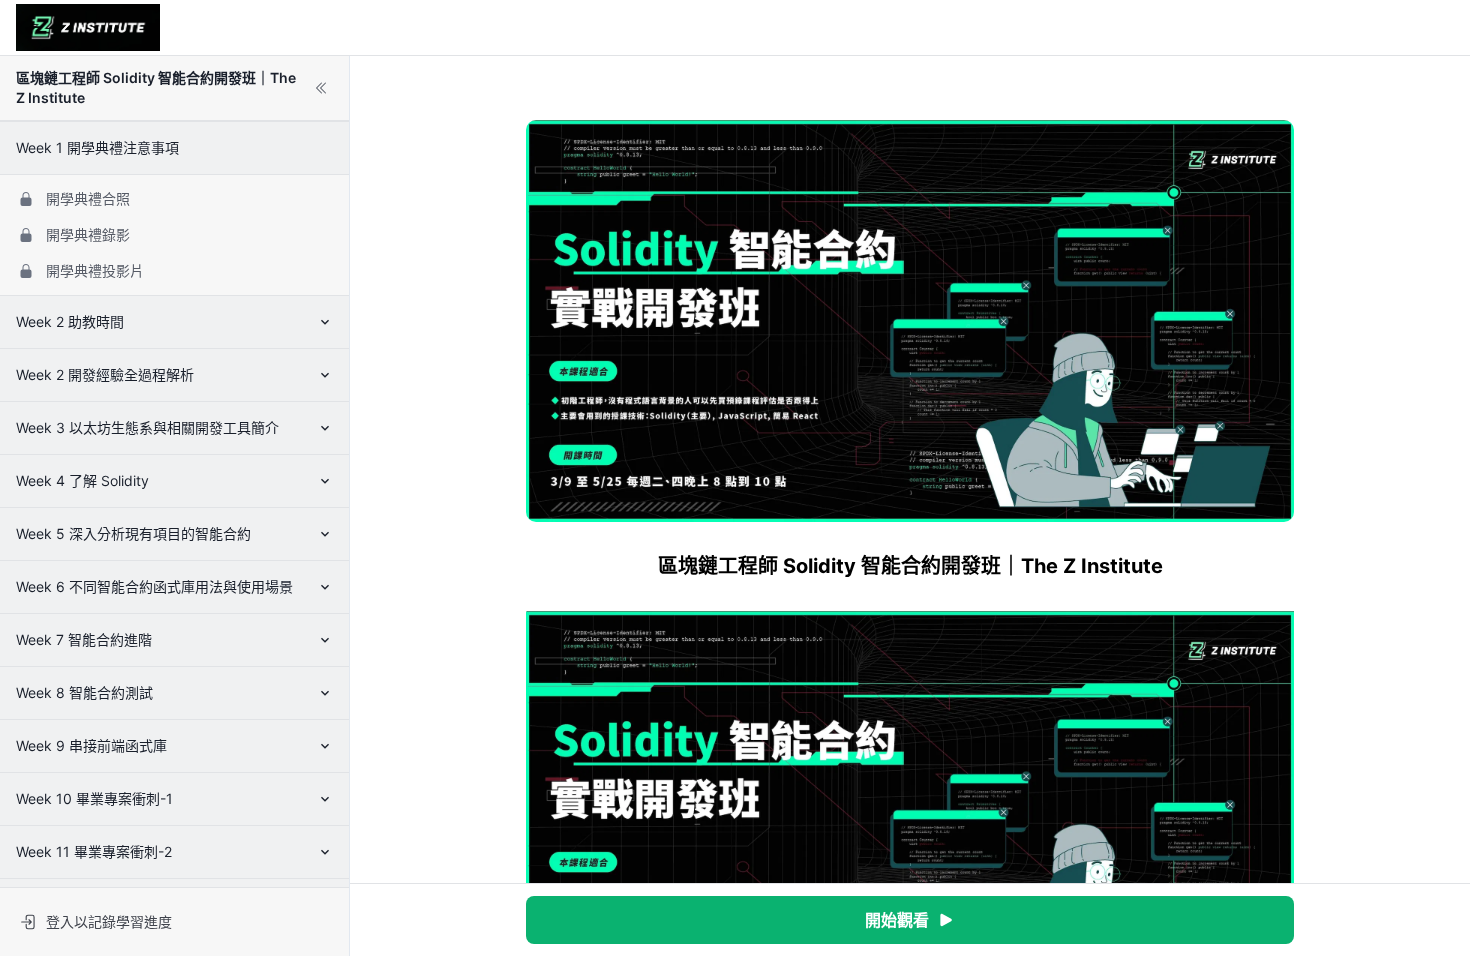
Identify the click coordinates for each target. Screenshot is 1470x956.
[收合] (321, 88)
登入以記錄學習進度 (109, 921)
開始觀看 (897, 920)
